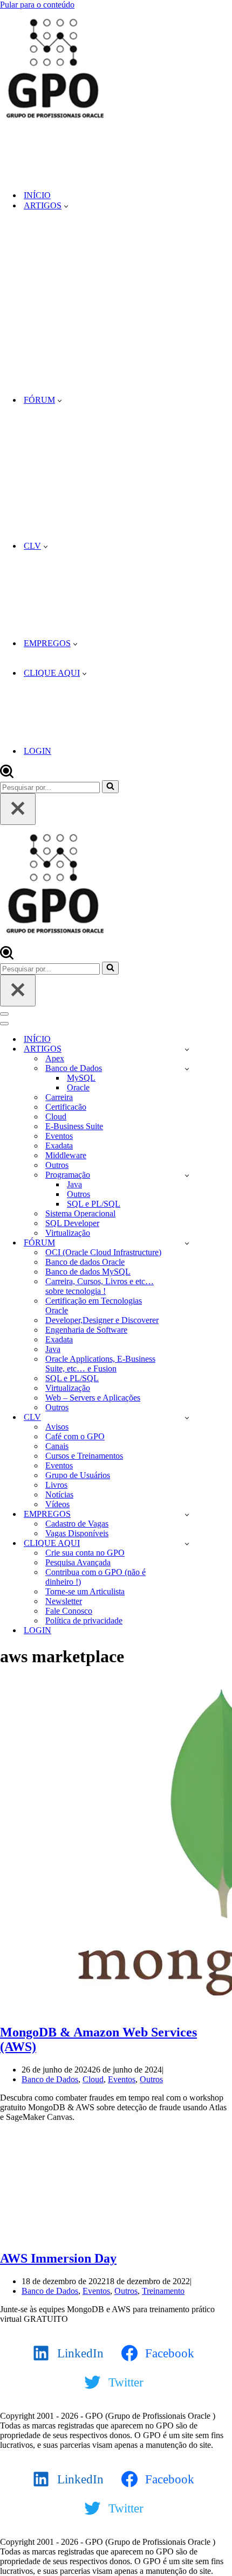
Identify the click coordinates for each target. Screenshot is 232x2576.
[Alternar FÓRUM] (187, 1243)
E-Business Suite (74, 1126)
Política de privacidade (84, 1620)
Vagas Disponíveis (77, 1533)
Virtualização (68, 1233)
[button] (66, 206)
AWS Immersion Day (58, 2258)
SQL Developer (72, 1223)
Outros (57, 1165)
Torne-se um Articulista (85, 1591)
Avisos (57, 1427)
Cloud (56, 1116)
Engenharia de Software (86, 1330)
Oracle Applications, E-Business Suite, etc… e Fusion (100, 1364)
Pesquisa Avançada (78, 1562)
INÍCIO (37, 195)
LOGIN (37, 751)
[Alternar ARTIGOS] (187, 1049)
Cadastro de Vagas (77, 1524)
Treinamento (163, 2291)
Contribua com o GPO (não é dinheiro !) (95, 1577)
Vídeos (57, 1504)
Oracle (78, 1087)
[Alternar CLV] (187, 1417)
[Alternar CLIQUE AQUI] (187, 1543)
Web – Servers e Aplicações (93, 1398)
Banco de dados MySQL (88, 1272)
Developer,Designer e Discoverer (102, 1320)
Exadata (59, 1146)
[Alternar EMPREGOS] (187, 1514)
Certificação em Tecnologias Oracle (94, 1305)
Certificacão (66, 1107)
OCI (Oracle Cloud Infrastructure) (103, 1252)
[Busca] (7, 775)
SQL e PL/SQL (94, 1204)
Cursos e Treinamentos (84, 1456)
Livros (56, 1485)
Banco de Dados (50, 2079)
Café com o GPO (75, 1436)
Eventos (59, 1136)
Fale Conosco (69, 1611)
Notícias (59, 1494)
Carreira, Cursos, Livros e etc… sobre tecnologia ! (100, 1286)
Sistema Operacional (80, 1213)
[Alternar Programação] (187, 1175)
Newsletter (64, 1601)
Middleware (66, 1155)
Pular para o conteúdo (37, 5)
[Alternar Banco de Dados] (187, 1069)
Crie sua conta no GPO (85, 1553)
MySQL (81, 1078)
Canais (57, 1446)
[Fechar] (18, 809)
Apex (55, 1058)
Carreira (59, 1097)
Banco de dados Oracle (85, 1262)
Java (74, 1184)
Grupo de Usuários (78, 1475)
